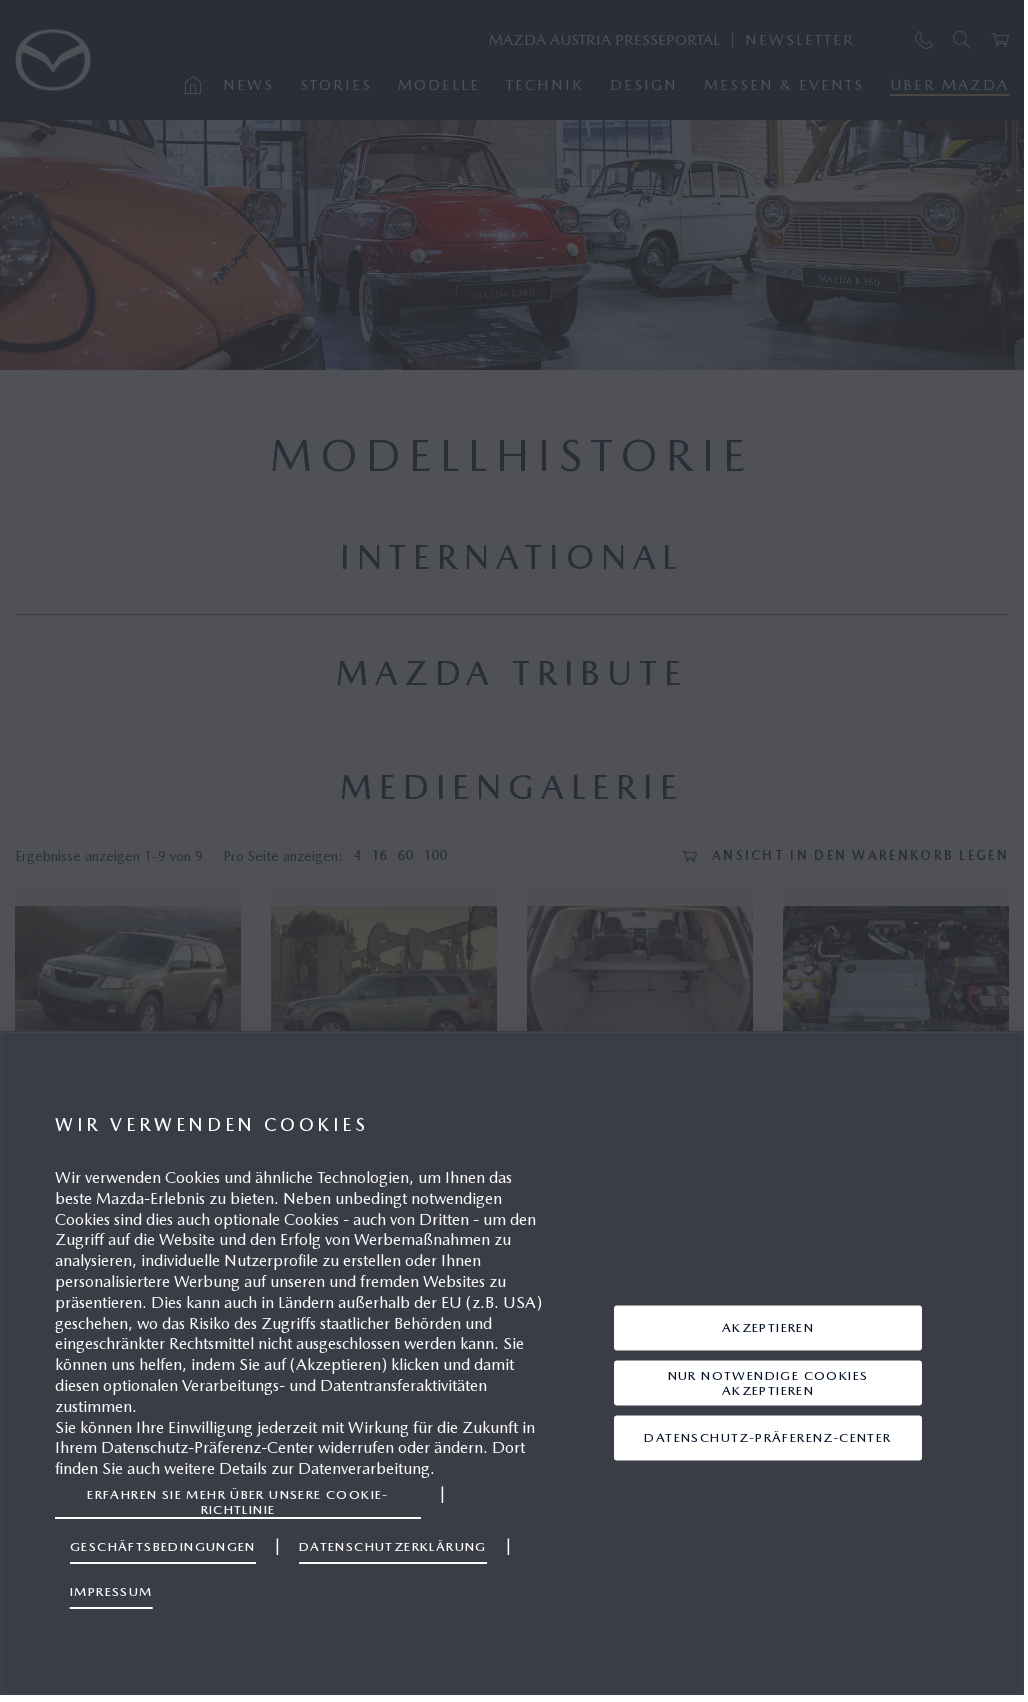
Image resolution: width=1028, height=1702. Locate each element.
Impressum (111, 1591)
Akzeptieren (768, 1327)
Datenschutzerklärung (393, 1546)
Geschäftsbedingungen (163, 1546)
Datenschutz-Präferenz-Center (767, 1437)
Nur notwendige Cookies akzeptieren (768, 1382)
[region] (512, 1363)
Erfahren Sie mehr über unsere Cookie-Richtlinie (238, 1501)
